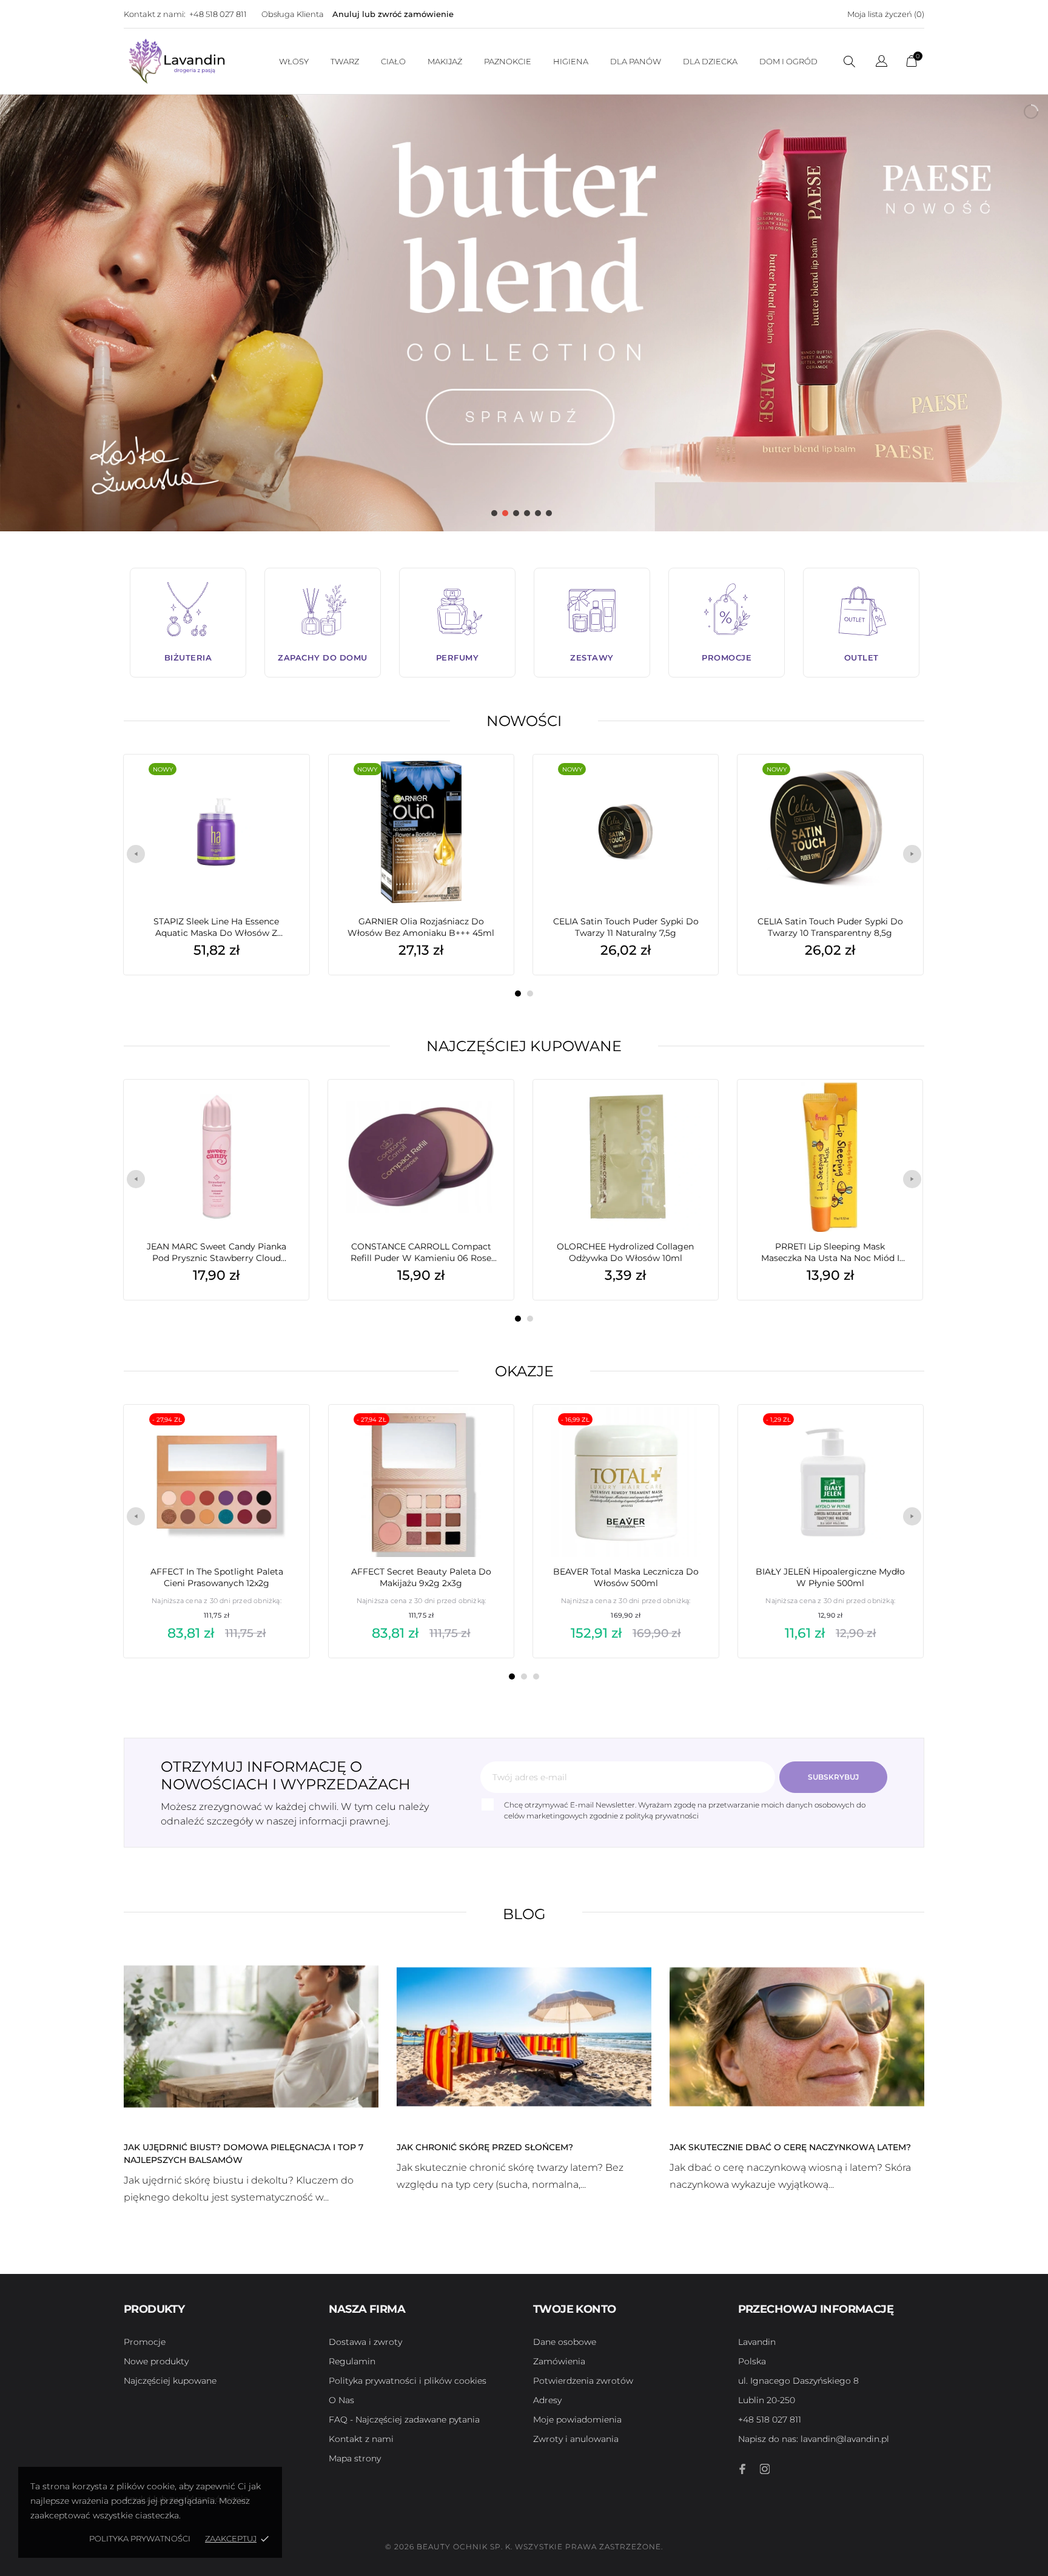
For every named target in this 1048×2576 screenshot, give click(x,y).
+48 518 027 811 (218, 14)
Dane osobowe (565, 2342)
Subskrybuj (833, 1777)
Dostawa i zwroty (365, 2342)
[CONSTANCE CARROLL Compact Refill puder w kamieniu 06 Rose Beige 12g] (486, 1110)
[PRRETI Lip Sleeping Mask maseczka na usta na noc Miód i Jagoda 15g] (895, 1110)
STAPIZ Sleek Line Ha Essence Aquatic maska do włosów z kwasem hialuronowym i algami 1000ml (217, 927)
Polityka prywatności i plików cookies (408, 2381)
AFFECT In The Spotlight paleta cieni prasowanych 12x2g (217, 1577)
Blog (524, 1914)
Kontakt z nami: (155, 14)
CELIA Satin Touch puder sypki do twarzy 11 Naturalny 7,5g (626, 927)
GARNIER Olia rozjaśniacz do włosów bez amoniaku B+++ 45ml (421, 927)
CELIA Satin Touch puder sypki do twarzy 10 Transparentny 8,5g (830, 927)
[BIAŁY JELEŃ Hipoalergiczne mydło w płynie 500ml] (896, 1435)
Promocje (145, 2342)
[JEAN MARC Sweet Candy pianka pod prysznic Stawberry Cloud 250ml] (281, 1110)
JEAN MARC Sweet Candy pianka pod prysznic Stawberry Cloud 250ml (217, 1253)
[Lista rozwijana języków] (882, 63)
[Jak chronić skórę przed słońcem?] (524, 2036)
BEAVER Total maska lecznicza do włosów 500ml (626, 1577)
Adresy (547, 2400)
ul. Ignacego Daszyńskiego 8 (798, 2381)
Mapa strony (355, 2458)
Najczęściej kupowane (524, 1046)
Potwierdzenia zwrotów (583, 2381)
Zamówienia (559, 2361)
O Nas (341, 2400)
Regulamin (352, 2361)
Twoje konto (574, 2309)
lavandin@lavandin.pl (814, 2439)
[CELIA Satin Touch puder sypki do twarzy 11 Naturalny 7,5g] (691, 785)
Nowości (524, 721)
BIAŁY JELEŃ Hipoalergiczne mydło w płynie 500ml (830, 1577)
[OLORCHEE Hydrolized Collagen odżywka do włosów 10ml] (691, 1110)
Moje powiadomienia (577, 2420)
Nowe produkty (156, 2361)
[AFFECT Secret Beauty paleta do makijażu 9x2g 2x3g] (486, 1435)
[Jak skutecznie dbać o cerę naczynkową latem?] (797, 2036)
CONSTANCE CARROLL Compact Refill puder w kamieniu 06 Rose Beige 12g (421, 1253)
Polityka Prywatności (140, 2538)
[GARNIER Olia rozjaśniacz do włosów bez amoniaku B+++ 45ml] (486, 785)
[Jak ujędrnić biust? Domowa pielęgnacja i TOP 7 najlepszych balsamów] (251, 2036)
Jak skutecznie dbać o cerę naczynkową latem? (790, 2147)
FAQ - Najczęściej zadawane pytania (404, 2420)
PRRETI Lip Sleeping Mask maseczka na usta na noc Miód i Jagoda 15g (830, 1253)
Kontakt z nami (361, 2439)
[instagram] (765, 2469)
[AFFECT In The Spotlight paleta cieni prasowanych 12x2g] (282, 1435)
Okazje (524, 1371)
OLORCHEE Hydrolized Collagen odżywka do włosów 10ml (625, 1252)
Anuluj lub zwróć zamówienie (393, 14)
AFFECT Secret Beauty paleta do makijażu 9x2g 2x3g (421, 1577)
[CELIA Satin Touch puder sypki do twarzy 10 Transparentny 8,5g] (895, 785)
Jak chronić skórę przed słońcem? (485, 2147)
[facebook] (743, 2469)
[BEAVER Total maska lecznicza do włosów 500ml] (691, 1435)
